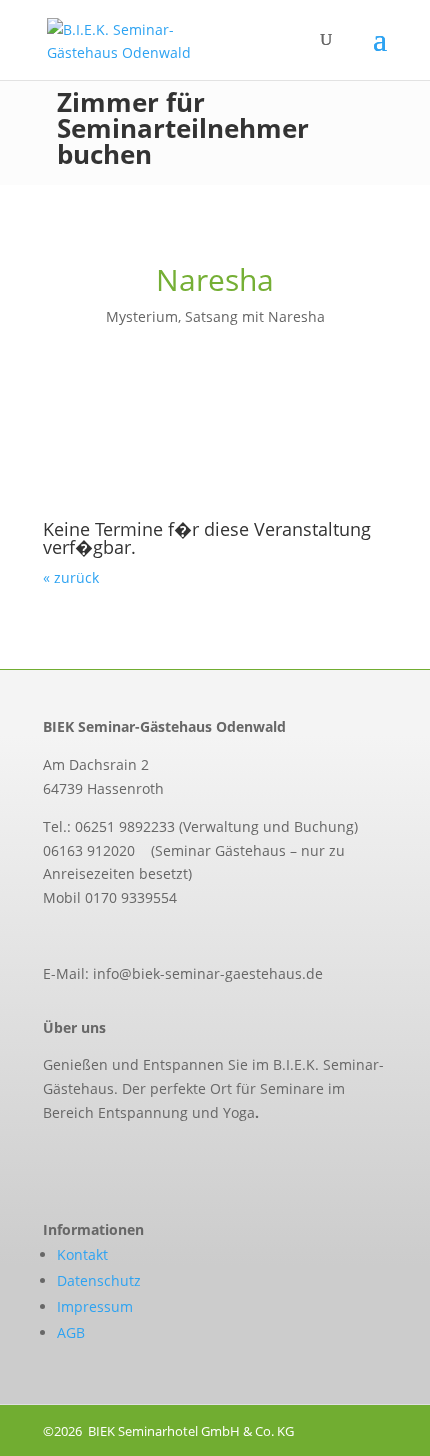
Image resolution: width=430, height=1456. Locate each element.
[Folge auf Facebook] (49, 1158)
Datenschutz (99, 1280)
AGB (71, 1332)
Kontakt (82, 1254)
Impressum (95, 1306)
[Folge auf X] (91, 1158)
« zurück (71, 577)
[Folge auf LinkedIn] (133, 1158)
